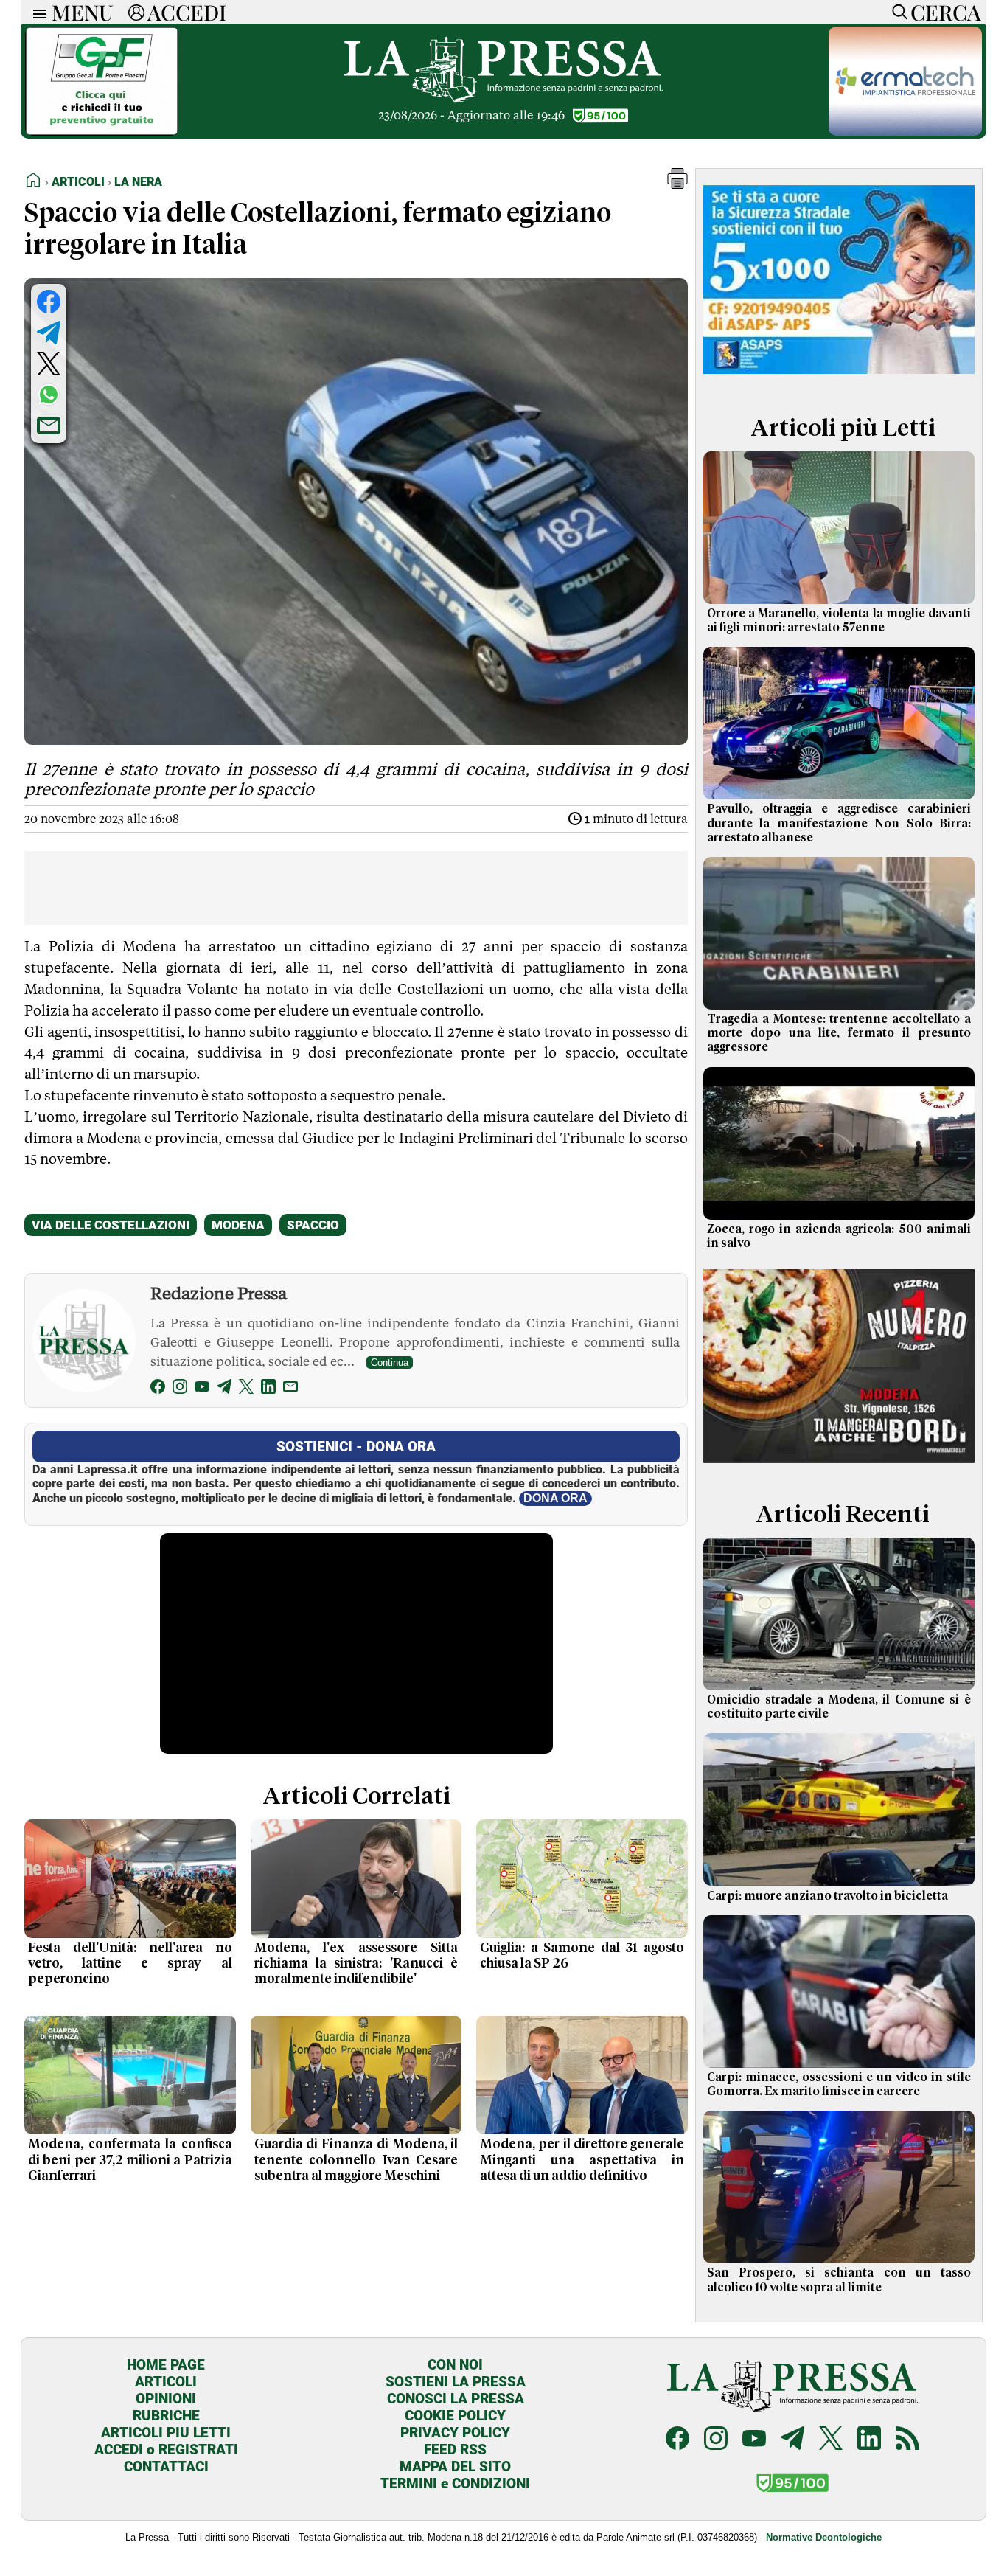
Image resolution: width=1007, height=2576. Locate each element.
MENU (83, 12)
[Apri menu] (36, 12)
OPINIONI (166, 2399)
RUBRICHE (166, 2416)
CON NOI (455, 2365)
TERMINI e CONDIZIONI (455, 2483)
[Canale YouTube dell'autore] (202, 1389)
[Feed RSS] (907, 2440)
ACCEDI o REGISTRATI (166, 2450)
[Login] (136, 12)
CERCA (945, 12)
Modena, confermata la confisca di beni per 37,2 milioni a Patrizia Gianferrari (130, 2160)
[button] (677, 185)
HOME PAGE (166, 2365)
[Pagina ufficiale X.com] (831, 2440)
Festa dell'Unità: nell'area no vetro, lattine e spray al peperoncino (130, 1964)
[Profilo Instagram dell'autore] (180, 1389)
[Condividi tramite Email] (49, 426)
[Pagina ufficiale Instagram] (716, 2440)
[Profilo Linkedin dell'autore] (268, 1389)
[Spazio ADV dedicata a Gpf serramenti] (102, 132)
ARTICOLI (166, 2382)
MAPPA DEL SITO (455, 2466)
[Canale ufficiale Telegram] (792, 2440)
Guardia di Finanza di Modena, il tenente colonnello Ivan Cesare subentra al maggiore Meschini (356, 2160)
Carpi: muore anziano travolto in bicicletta (827, 1896)
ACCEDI (187, 12)
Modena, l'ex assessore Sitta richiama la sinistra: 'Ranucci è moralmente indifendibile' (356, 1964)
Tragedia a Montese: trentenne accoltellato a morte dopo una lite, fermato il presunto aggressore (839, 1033)
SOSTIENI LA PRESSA (456, 2382)
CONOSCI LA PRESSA (456, 2399)
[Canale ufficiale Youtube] (754, 2440)
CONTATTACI (166, 2466)
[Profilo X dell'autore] (246, 1389)
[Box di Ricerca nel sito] (896, 12)
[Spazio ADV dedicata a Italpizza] (839, 1465)
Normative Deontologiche (824, 2537)
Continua (390, 1362)
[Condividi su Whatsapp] (49, 395)
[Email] (290, 1389)
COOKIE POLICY (455, 2416)
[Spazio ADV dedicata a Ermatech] (905, 132)
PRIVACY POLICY (455, 2433)
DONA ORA (555, 1498)
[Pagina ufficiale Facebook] (677, 2440)
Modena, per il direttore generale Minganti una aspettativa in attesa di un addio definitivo (582, 2160)
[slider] (340, 1743)
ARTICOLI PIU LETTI (166, 2433)
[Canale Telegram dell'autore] (224, 1389)
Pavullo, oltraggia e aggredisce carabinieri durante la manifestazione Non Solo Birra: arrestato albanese (839, 823)
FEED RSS (455, 2450)
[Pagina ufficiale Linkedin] (869, 2440)
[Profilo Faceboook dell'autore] (158, 1389)
